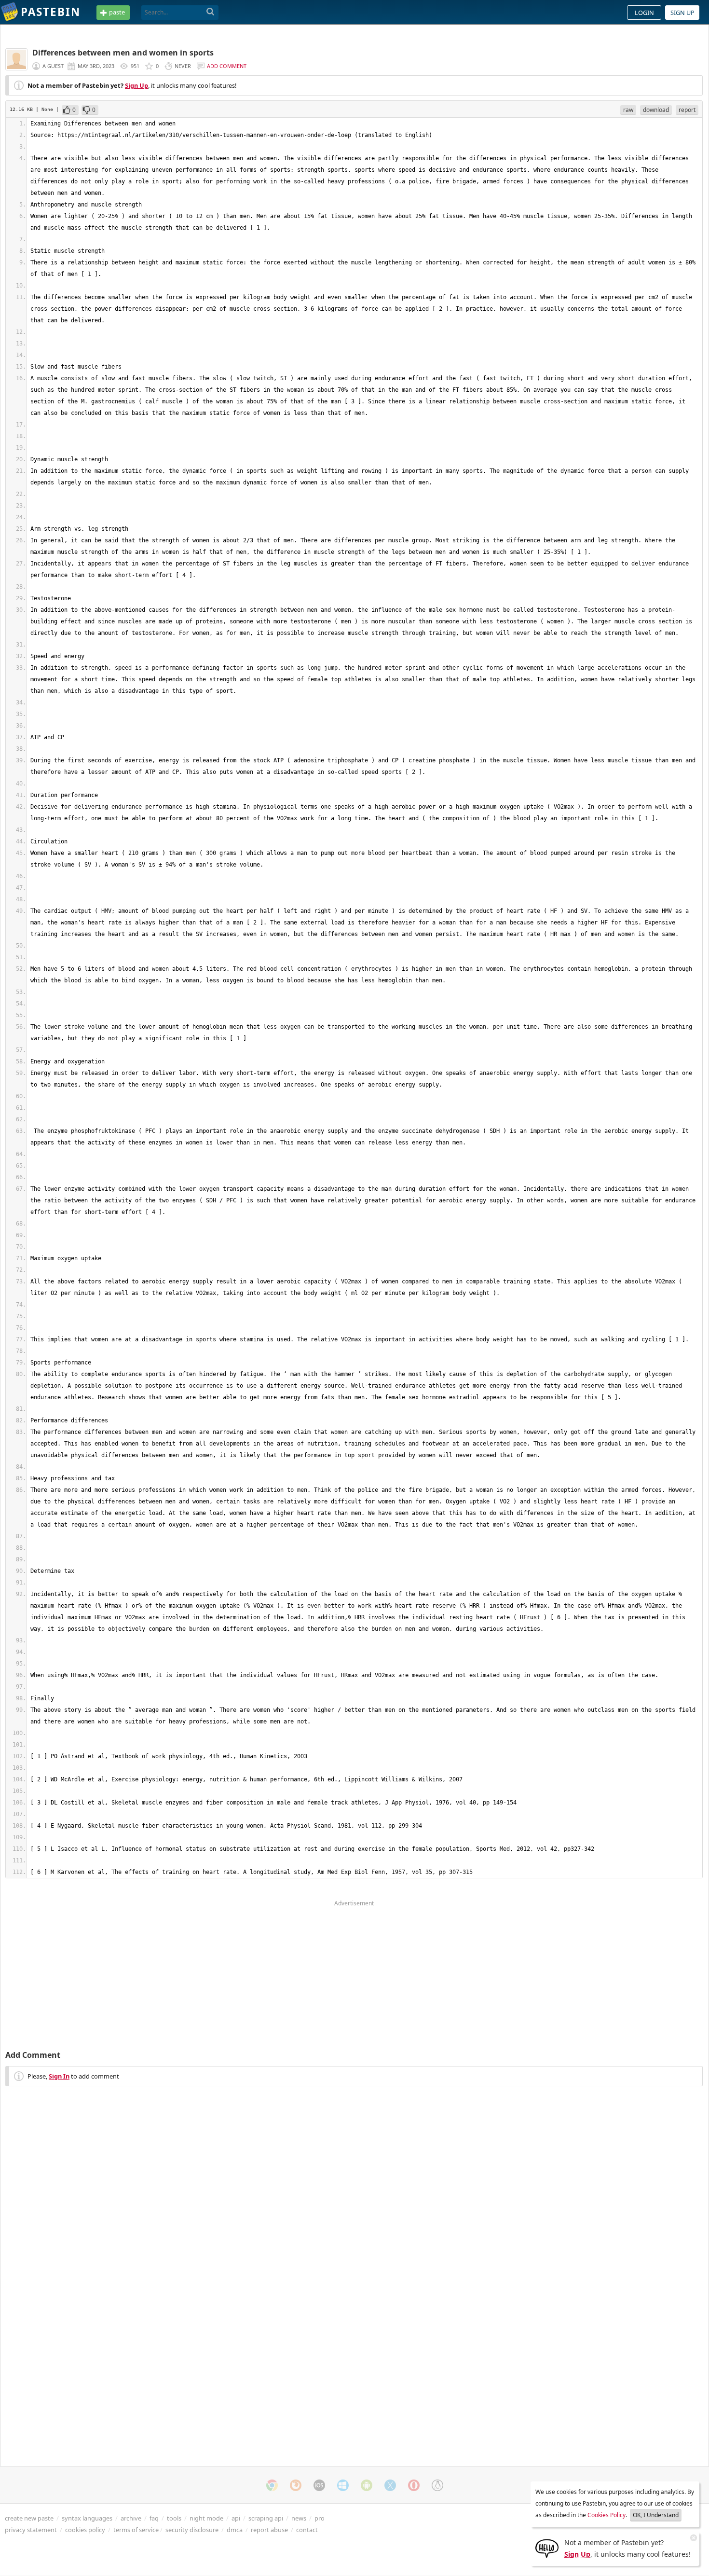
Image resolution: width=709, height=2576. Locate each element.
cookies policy (85, 2530)
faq (154, 2518)
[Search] (211, 12)
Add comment (227, 66)
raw (628, 110)
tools (174, 2518)
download (656, 110)
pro (320, 2518)
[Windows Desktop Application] (343, 2485)
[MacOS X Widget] (390, 2485)
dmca (235, 2530)
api (236, 2518)
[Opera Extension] (414, 2485)
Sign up (682, 13)
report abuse (269, 2530)
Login (644, 13)
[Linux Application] (437, 2485)
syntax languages (87, 2518)
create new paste (29, 2518)
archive (131, 2518)
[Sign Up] (547, 2548)
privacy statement (31, 2530)
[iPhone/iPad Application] (319, 2485)
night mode (206, 2518)
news (299, 2518)
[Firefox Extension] (296, 2485)
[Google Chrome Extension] (272, 2485)
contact (307, 2530)
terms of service (136, 2530)
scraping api (266, 2518)
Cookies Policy (607, 2515)
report (687, 110)
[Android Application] (367, 2485)
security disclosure (192, 2530)
